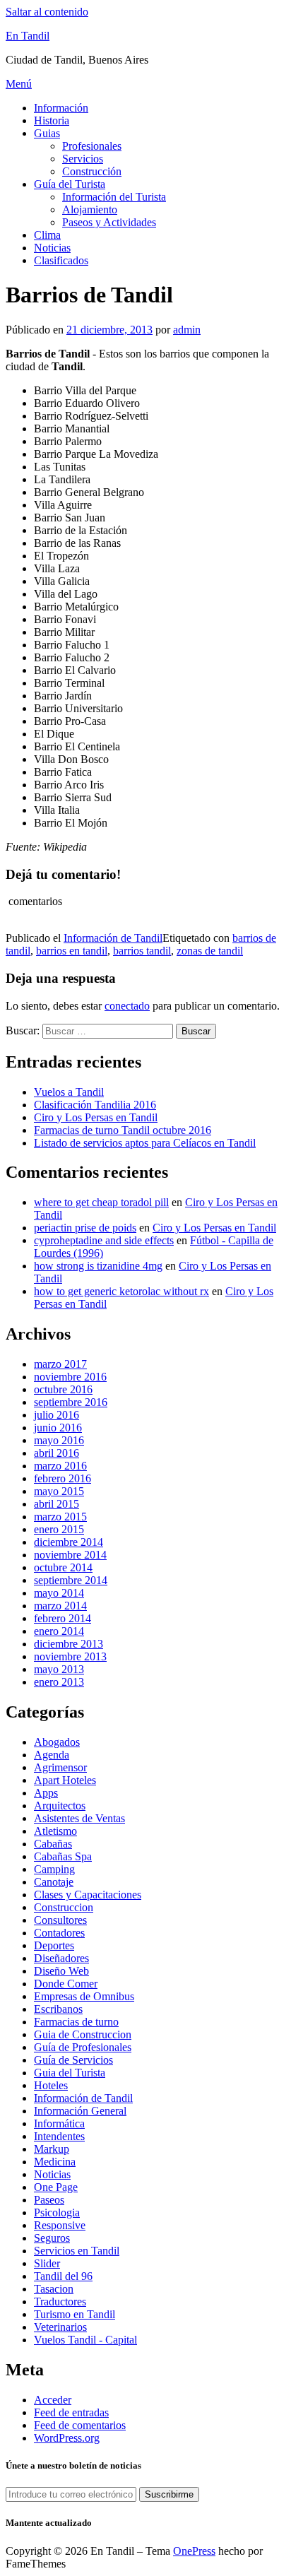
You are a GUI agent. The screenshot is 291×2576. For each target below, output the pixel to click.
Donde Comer (66, 1984)
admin (187, 330)
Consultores (60, 1920)
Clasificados (61, 260)
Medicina (55, 2162)
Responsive (60, 2225)
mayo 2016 (59, 1440)
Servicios (83, 159)
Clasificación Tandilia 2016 (95, 1105)
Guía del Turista (70, 184)
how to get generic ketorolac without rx (121, 1291)
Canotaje (54, 1882)
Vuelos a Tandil (69, 1092)
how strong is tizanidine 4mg (98, 1266)
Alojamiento (90, 209)
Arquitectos (60, 1806)
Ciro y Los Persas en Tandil (96, 1117)
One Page (56, 2187)
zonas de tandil (210, 951)
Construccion (64, 1907)
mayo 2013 (59, 1669)
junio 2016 (58, 1428)
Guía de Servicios (73, 2060)
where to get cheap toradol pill (101, 1202)
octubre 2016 (63, 1389)
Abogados (57, 1742)
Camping (54, 1869)
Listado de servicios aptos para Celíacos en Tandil (145, 1143)
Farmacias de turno (76, 2022)
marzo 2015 (60, 1517)
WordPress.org (67, 2438)
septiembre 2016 (71, 1402)
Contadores (59, 1933)
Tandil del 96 (63, 2276)
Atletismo (55, 1831)
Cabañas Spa (63, 1856)
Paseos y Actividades (109, 222)
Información (61, 108)
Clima (47, 235)
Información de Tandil (113, 938)
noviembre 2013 (70, 1656)
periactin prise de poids (85, 1228)
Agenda (52, 1755)
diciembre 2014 (69, 1542)
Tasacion (54, 2289)
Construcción (92, 171)
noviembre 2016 (70, 1377)
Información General (80, 2111)
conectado (127, 1006)
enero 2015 (59, 1529)
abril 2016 (57, 1453)
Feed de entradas (71, 2412)
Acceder (53, 2400)
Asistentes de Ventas (79, 1818)
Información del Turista (114, 197)
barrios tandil (142, 951)
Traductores (60, 2302)
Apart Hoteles (65, 1780)
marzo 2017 (60, 1364)
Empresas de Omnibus (84, 1996)
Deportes (54, 1945)
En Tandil (28, 36)
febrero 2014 (63, 1618)
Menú (19, 84)
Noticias (52, 248)
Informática (59, 2123)
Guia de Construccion (83, 2034)
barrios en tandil (72, 951)
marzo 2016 (60, 1466)
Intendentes (59, 2136)
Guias (47, 133)
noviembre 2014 (70, 1555)
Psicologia (57, 2212)
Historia (52, 120)
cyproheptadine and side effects (104, 1240)
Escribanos (58, 2009)
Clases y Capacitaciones (88, 1895)
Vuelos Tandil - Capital (85, 2340)
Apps (46, 1793)
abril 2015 (57, 1504)
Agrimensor (60, 1767)
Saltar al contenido (47, 12)
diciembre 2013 (69, 1644)
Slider (47, 2263)
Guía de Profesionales (83, 2047)
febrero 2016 (63, 1478)
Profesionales (92, 146)
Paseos (49, 2200)
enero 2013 (59, 1682)
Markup (52, 2149)
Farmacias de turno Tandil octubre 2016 (123, 1130)
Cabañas (53, 1844)
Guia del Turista (70, 2073)
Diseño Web (61, 1971)
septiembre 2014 (71, 1580)
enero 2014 (59, 1631)
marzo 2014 (60, 1606)
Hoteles (51, 2085)
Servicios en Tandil (77, 2251)
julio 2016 (57, 1415)
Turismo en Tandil (75, 2314)
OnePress (194, 2551)
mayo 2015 (59, 1491)
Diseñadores (61, 1958)
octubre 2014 (63, 1567)
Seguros (52, 2238)
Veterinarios (60, 2327)
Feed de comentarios (80, 2425)
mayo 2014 (59, 1593)
